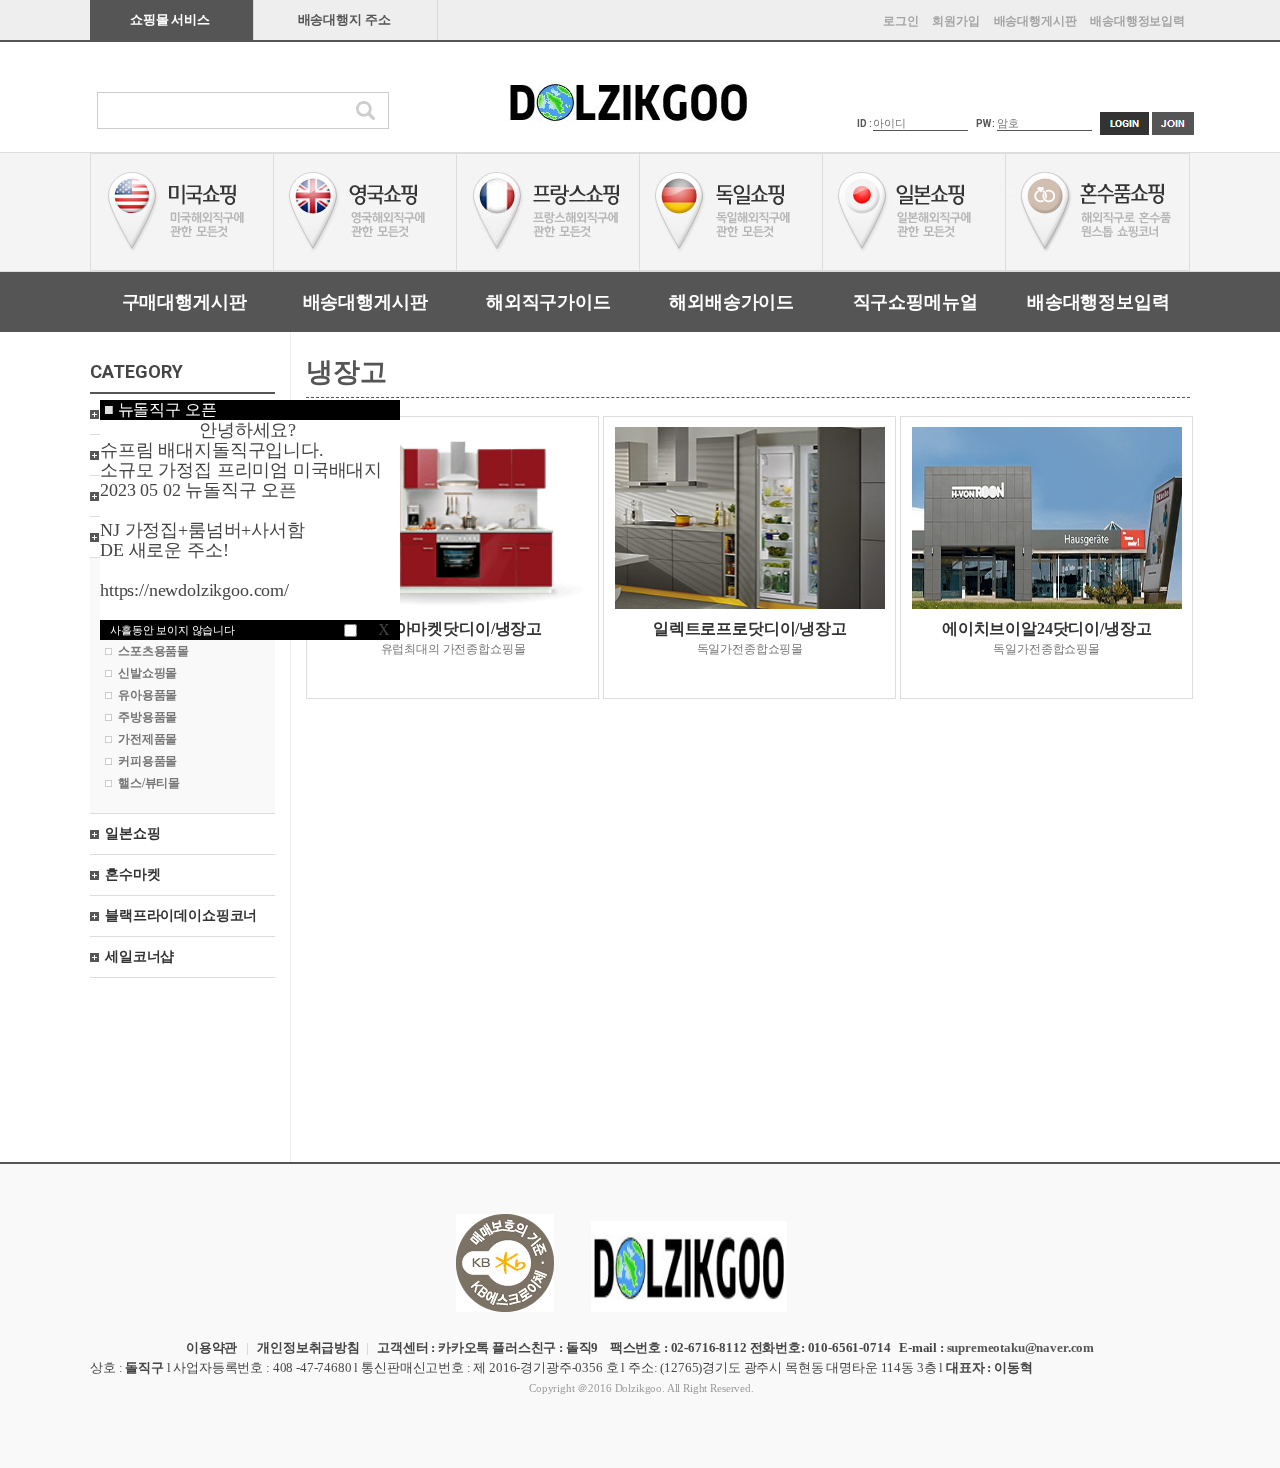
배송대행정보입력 (1137, 21)
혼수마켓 (132, 874)
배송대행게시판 (1035, 21)
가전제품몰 (147, 739)
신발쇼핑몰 (147, 673)
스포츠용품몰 (153, 651)
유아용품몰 (147, 695)
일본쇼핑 (132, 833)
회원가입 (955, 21)
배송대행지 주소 (344, 19)
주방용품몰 (147, 717)
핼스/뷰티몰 (149, 783)
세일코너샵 (139, 956)
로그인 (901, 21)
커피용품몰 (147, 761)
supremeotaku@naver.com (1020, 1347)
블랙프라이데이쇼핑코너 (181, 915)
